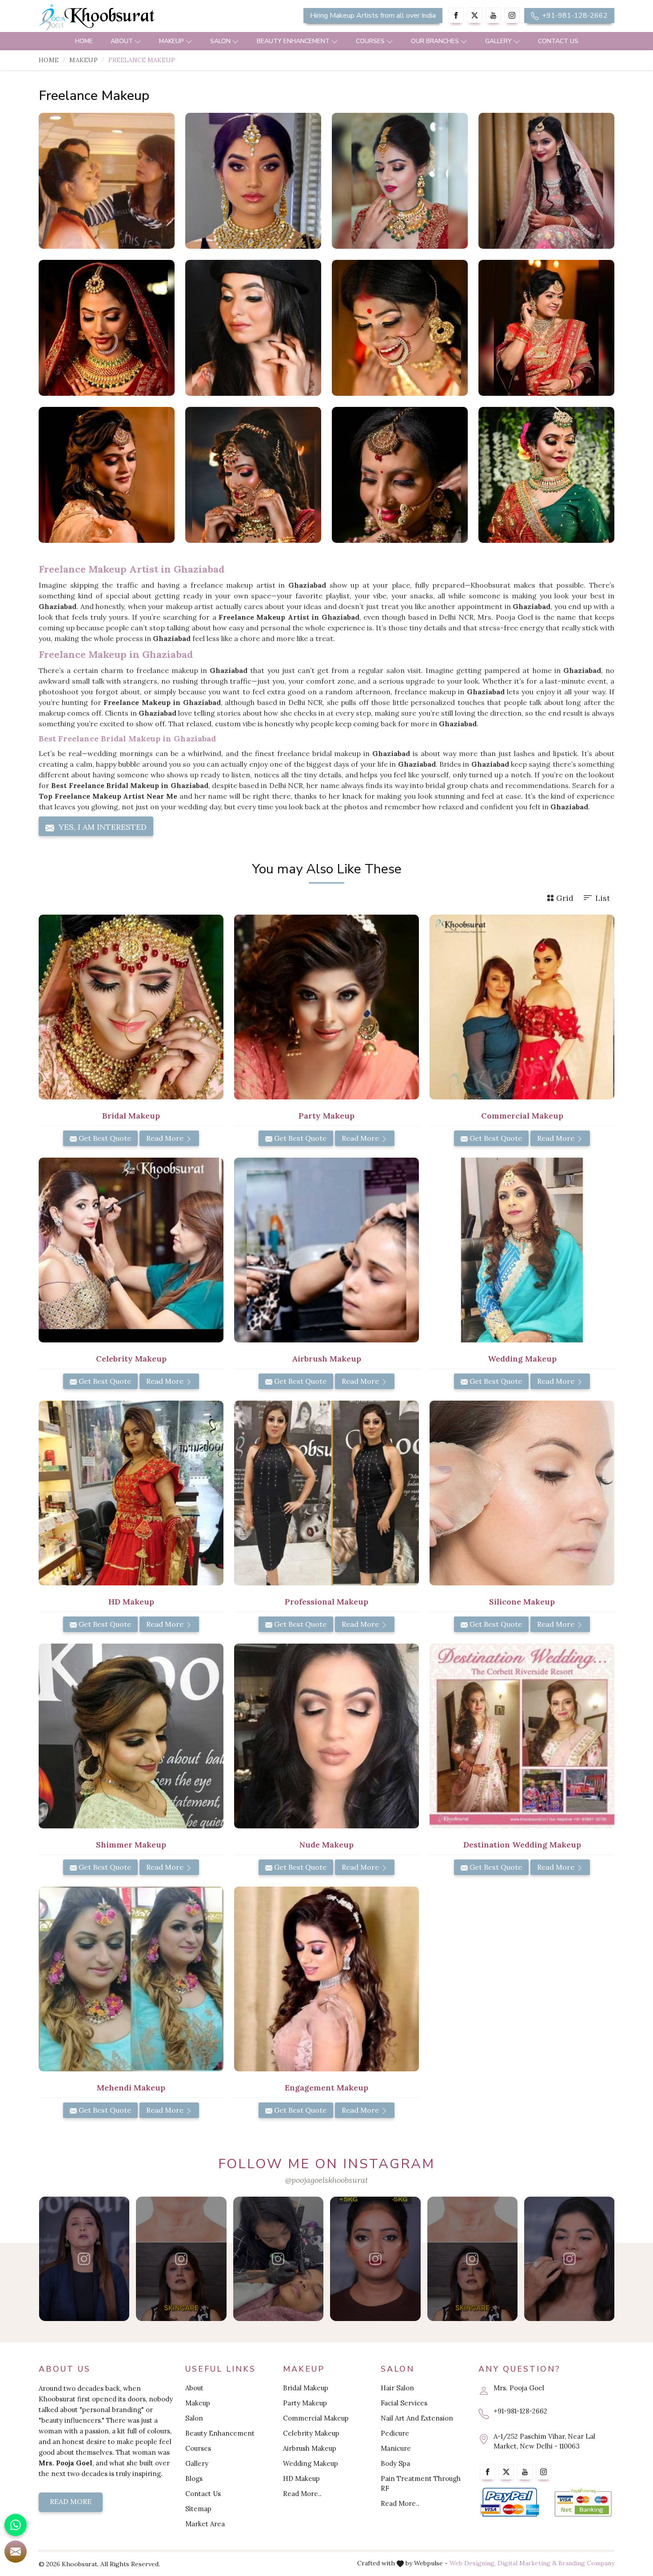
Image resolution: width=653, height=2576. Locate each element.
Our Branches (435, 41)
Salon (220, 41)
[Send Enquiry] (16, 2552)
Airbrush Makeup (310, 2448)
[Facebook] (456, 15)
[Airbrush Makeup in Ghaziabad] (326, 1250)
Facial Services (404, 2403)
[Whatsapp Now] (16, 2525)
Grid (565, 898)
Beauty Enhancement (293, 41)
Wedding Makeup (311, 2463)
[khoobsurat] (131, 18)
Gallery (498, 41)
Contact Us (558, 41)
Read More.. (302, 2494)
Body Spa (395, 2463)
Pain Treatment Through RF (421, 2483)
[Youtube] (493, 15)
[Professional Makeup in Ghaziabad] (326, 1493)
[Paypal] (510, 2502)
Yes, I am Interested (102, 827)
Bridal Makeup (306, 2388)
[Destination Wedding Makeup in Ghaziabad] (522, 1736)
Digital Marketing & (527, 2563)
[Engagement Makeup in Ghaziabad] (326, 1979)
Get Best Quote (104, 1138)
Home (84, 41)
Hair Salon (397, 2388)
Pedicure (395, 2433)
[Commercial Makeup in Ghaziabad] (522, 1007)
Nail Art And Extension (417, 2418)
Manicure (396, 2448)
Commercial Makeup (316, 2418)
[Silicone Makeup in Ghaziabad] (522, 1493)
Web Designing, (473, 2563)
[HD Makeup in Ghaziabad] (131, 1493)
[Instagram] (512, 15)
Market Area (205, 2524)
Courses (370, 41)
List (603, 898)
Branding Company (586, 2563)
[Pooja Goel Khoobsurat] (84, 2259)
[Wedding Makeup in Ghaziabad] (522, 1250)
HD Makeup (301, 2478)
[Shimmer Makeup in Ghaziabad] (131, 1736)
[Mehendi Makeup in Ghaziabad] (131, 1979)
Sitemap (198, 2509)
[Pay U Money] (583, 2502)
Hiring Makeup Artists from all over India (373, 16)
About (122, 41)
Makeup (171, 41)
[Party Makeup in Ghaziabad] (326, 1007)
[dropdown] (138, 41)
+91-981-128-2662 (574, 16)
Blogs (194, 2478)
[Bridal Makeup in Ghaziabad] (131, 1007)
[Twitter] (475, 15)
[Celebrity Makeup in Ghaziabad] (131, 1250)
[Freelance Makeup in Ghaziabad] (107, 181)
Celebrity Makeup (311, 2433)
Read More (166, 1138)
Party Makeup (305, 2403)
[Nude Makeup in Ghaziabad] (326, 1736)
